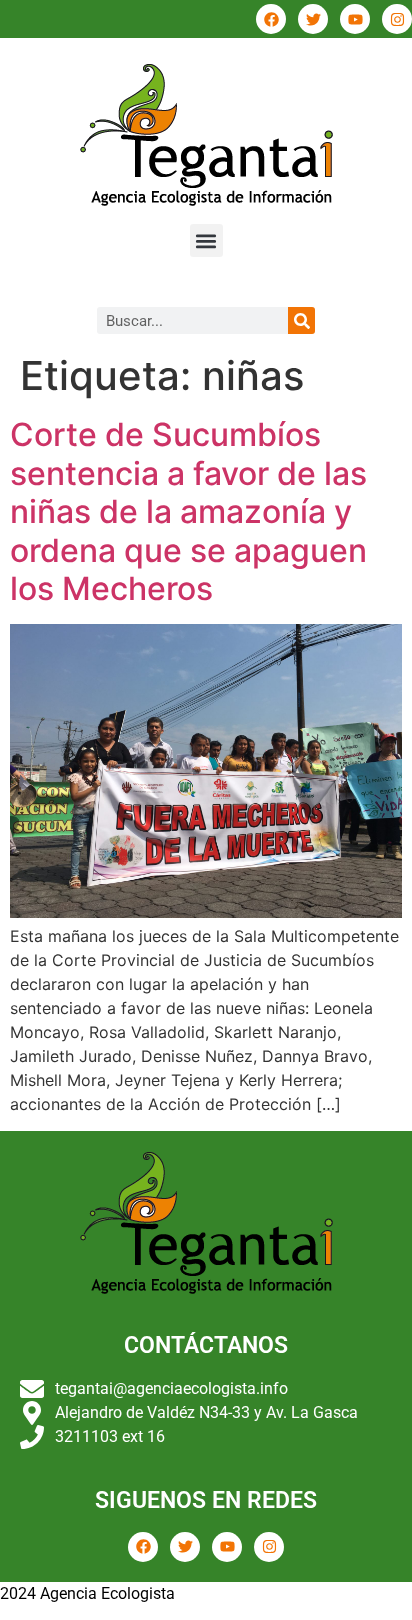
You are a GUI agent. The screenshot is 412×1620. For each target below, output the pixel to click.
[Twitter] (313, 19)
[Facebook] (271, 19)
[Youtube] (355, 19)
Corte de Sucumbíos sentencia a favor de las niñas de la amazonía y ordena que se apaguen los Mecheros (188, 511)
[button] (206, 240)
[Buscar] (301, 320)
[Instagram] (397, 19)
